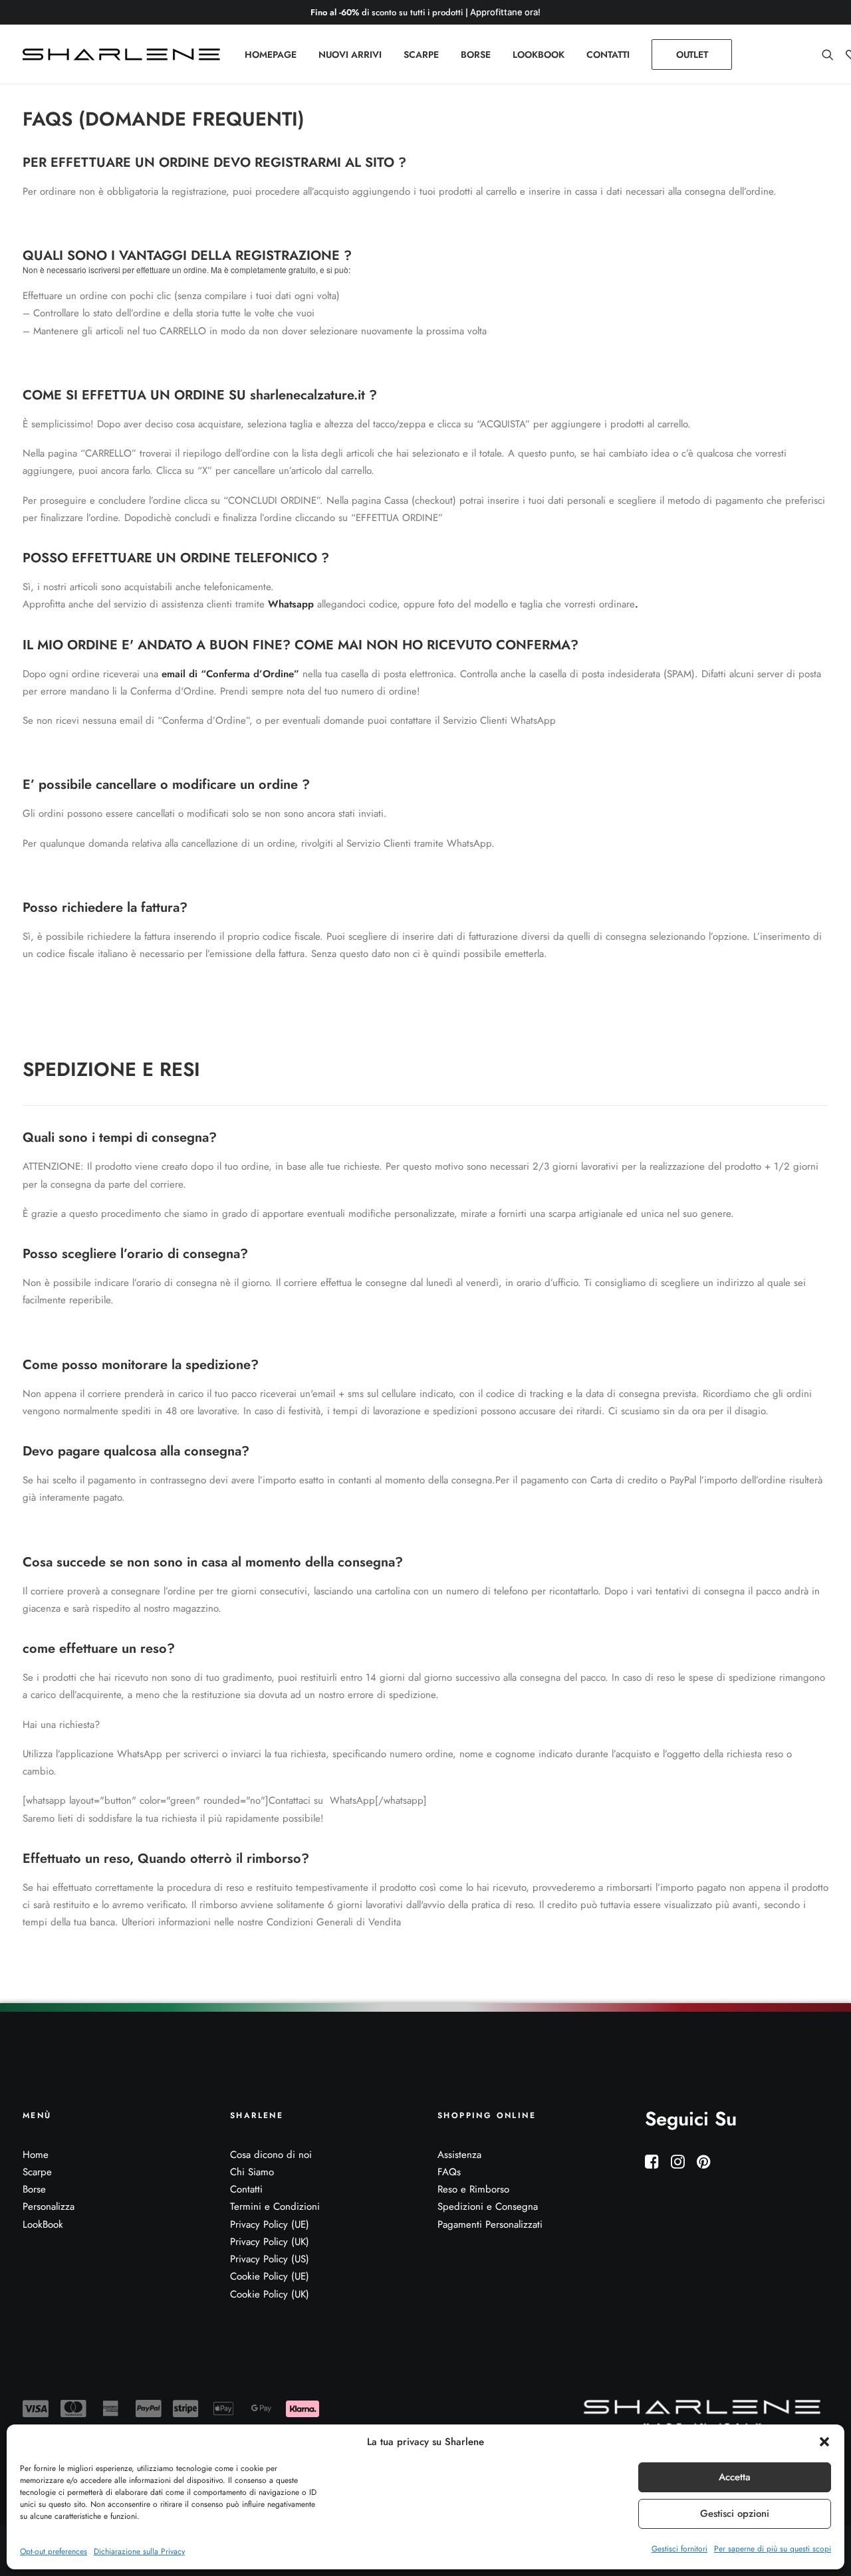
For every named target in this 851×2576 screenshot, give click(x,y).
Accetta (735, 2477)
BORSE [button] (476, 54)
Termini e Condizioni (275, 2206)
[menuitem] (271, 54)
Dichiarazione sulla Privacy (139, 2551)
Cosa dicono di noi (271, 2155)
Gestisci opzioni (735, 2514)
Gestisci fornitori (679, 2549)
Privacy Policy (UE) (270, 2224)
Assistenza (459, 2155)
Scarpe (37, 2172)
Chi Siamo (252, 2172)
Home (36, 2155)
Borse (34, 2189)
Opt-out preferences (54, 2551)
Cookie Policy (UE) (270, 2276)
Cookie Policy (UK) (270, 2294)
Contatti (246, 2189)
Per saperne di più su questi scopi (773, 2549)
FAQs (449, 2172)
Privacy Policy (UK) (270, 2242)
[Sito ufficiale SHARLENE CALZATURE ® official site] (125, 54)
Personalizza (49, 2206)
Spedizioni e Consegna (488, 2206)
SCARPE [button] (421, 54)
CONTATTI (608, 54)
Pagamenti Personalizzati (490, 2224)
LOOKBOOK (539, 54)
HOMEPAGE (271, 54)
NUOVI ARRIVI (350, 54)
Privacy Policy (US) (270, 2259)
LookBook (43, 2224)
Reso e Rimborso (473, 2189)
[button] (824, 2442)
